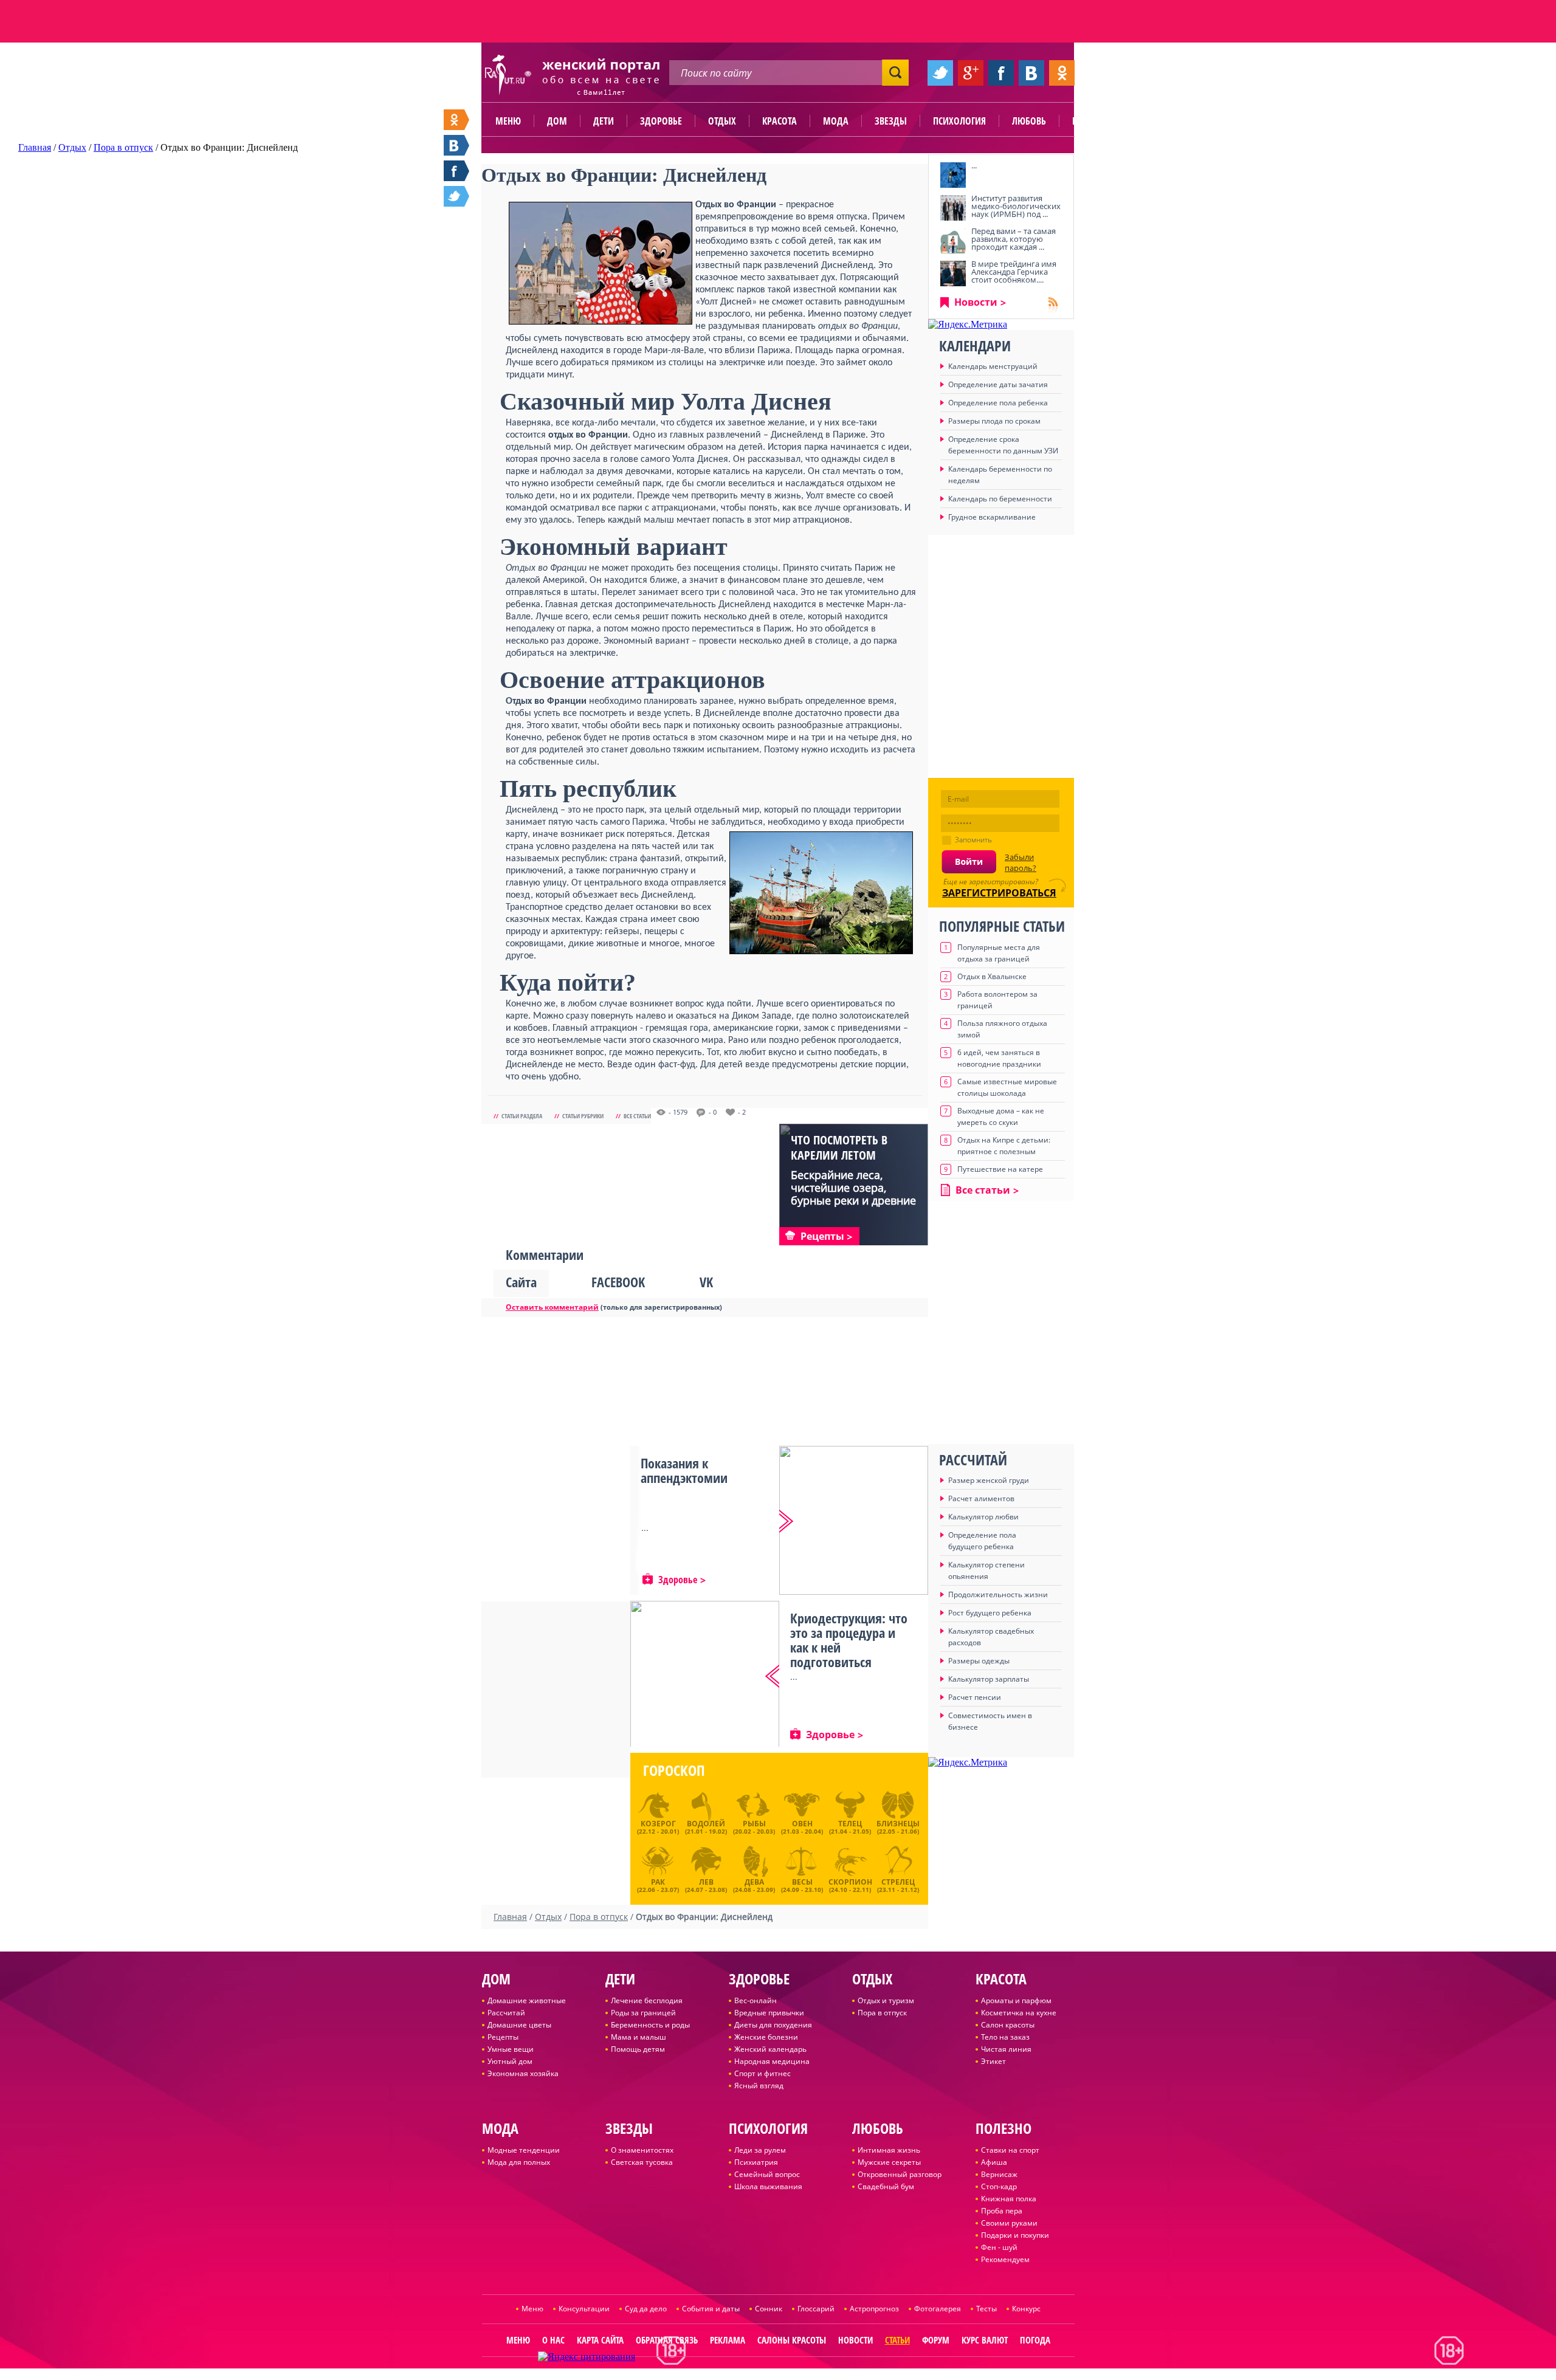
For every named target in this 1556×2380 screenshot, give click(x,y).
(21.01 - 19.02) (706, 1827)
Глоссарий (816, 2309)
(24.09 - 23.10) (802, 1884)
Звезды (891, 121)
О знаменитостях (642, 2150)
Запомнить (973, 840)
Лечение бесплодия (647, 2000)
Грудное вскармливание (992, 517)
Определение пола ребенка (998, 403)
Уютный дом (510, 2061)
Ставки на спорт (1010, 2150)
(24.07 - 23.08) (706, 1884)
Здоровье (661, 121)
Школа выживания (768, 2186)
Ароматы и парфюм (1016, 2000)
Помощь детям (638, 2049)
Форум (936, 2340)
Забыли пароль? (1021, 862)
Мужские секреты (889, 2162)
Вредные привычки (769, 2013)
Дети (604, 121)
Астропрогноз (874, 2309)
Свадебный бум (886, 2186)
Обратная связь (667, 2340)
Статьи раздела (522, 1116)
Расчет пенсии (975, 1697)
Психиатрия (756, 2162)
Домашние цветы (519, 2025)
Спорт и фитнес (763, 2073)
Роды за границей (643, 2013)
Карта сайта (600, 2340)
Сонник (769, 2309)
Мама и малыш (639, 2037)
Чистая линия (1006, 2049)
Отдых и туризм (886, 2000)
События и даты (711, 2309)
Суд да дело (646, 2309)
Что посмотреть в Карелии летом (839, 1147)
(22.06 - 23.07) (658, 1884)
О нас (553, 2340)
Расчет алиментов (981, 1498)
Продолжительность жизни (998, 1594)
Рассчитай (506, 2013)
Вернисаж (999, 2174)
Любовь (1029, 121)
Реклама (728, 2340)
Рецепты (503, 2037)
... (974, 165)
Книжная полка (1009, 2199)
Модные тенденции (524, 2150)
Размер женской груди (989, 1480)
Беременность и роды (650, 2025)
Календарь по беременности (1000, 499)
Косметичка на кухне (1019, 2013)
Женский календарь (770, 2049)
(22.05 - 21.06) (898, 1827)
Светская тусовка (642, 2162)
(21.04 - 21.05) (850, 1827)
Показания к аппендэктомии (684, 1470)
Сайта (521, 1282)
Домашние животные (527, 2000)
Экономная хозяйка (523, 2073)
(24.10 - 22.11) (850, 1884)
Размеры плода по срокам (994, 421)
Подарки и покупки (1015, 2235)
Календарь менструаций (993, 366)
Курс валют (985, 2340)
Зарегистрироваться (999, 893)
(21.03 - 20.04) (802, 1827)
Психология (959, 121)
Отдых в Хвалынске (992, 976)
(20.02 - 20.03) (754, 1827)
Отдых (722, 121)
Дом (557, 121)
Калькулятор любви (983, 1517)
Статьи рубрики (583, 1116)
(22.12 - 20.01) (658, 1827)
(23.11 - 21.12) (898, 1884)
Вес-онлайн (756, 2000)
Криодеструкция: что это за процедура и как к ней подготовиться (849, 1640)
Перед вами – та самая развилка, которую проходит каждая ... (1014, 239)
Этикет (993, 2061)
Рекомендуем (1005, 2259)
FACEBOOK (618, 1282)
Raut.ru (738, 2375)
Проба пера (1002, 2211)
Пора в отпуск (882, 2013)
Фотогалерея (938, 2309)
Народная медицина (772, 2061)
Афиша (994, 2162)
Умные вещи (511, 2049)
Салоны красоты (792, 2340)
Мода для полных (519, 2162)
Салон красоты (1008, 2025)
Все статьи (637, 1116)
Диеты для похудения (773, 2025)
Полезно (1091, 121)
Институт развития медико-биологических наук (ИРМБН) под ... (1016, 206)
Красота (780, 121)
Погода (1035, 2340)
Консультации (584, 2309)
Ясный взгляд (759, 2086)
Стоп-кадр (999, 2186)
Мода (836, 121)
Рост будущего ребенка (990, 1613)
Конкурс (1026, 2309)
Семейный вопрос (767, 2174)
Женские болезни (766, 2037)
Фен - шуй (999, 2247)
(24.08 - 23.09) (754, 1884)
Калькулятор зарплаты (989, 1679)
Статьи (897, 2340)
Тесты (986, 2309)
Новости (976, 302)
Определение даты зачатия (998, 384)
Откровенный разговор (900, 2174)
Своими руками (1009, 2223)
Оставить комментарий (552, 1307)
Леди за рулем (760, 2150)
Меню (508, 121)
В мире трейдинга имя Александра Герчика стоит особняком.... (1014, 272)
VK (706, 1282)
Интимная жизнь (889, 2150)
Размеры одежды (979, 1661)
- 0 (713, 1112)
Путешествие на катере (1000, 1169)
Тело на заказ (1005, 2037)
